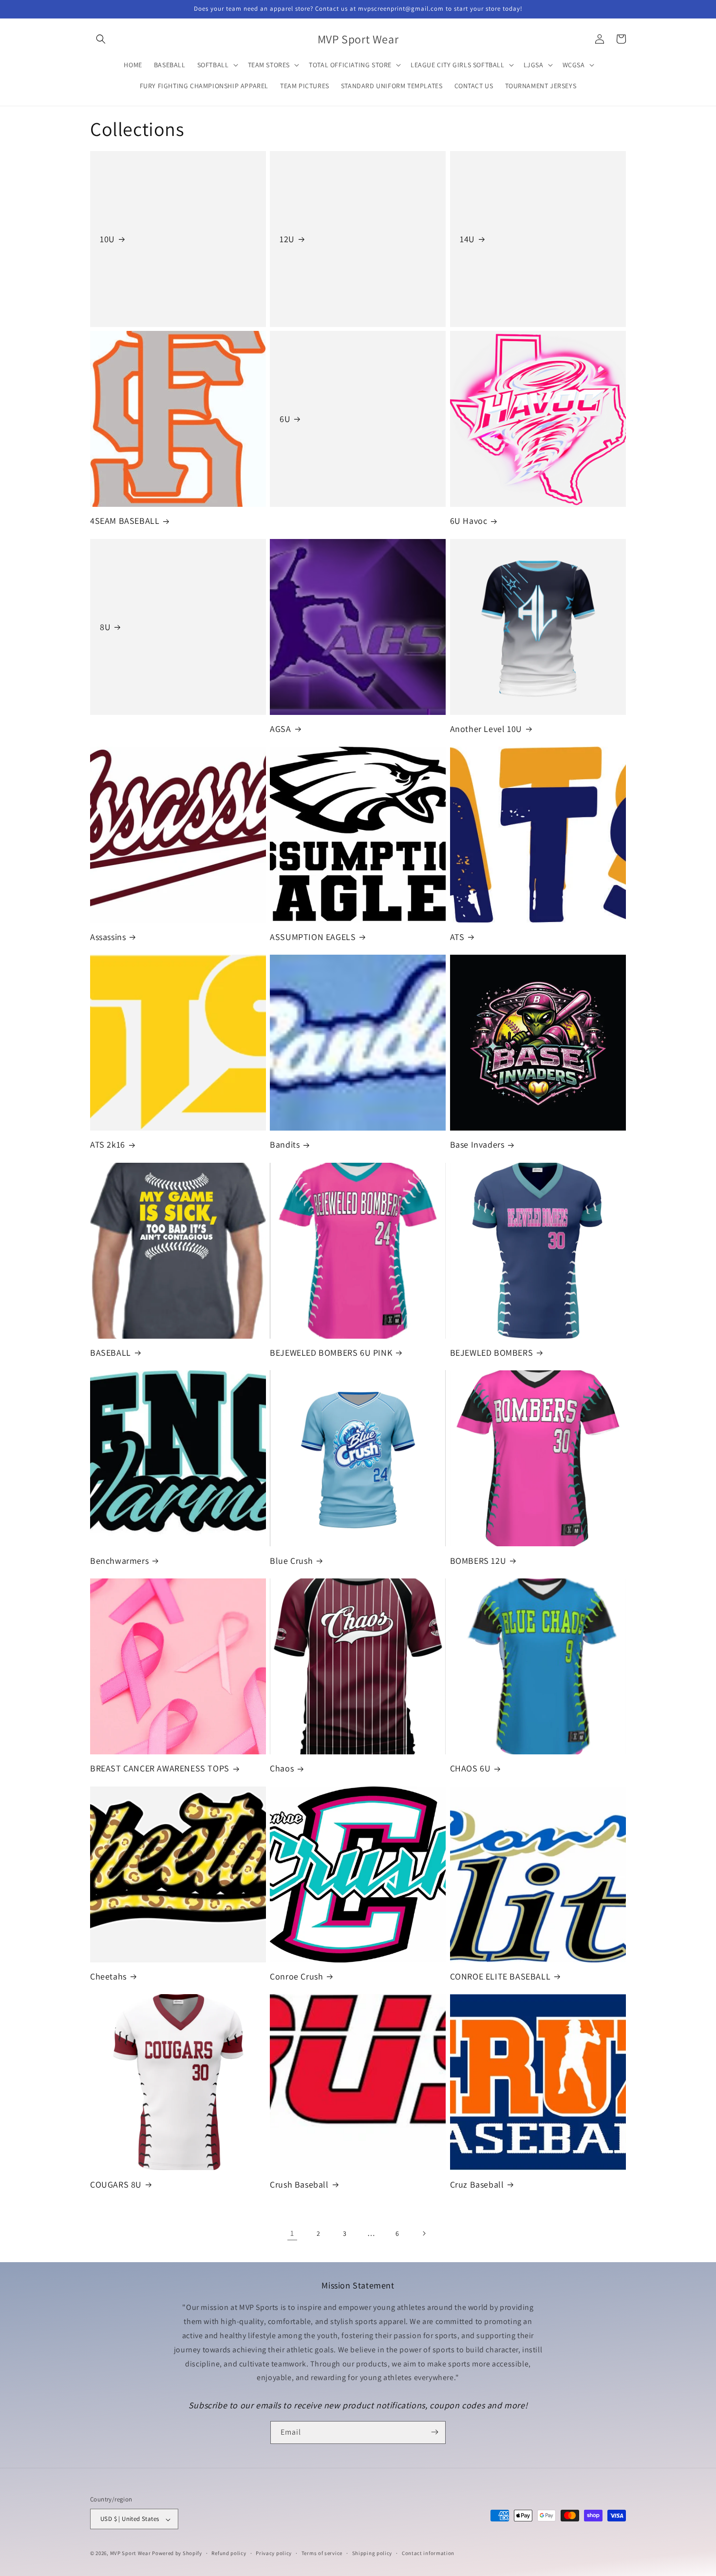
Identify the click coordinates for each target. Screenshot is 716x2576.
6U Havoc (469, 521)
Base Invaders (477, 1144)
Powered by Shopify (177, 2554)
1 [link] (292, 2233)
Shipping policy (372, 2553)
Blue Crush (291, 1561)
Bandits (285, 1144)
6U (285, 419)
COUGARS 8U (116, 2184)
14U (467, 239)
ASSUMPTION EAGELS (313, 937)
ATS (457, 937)
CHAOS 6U (471, 1768)
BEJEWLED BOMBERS (492, 1353)
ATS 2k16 (108, 1144)
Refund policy (229, 2553)
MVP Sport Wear (131, 2554)
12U (287, 239)
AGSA (280, 729)
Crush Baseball (299, 2184)
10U (107, 239)
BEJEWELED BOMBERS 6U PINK (331, 1353)
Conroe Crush (296, 1976)
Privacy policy (274, 2553)
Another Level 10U (486, 729)
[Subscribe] (434, 2432)
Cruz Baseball (477, 2184)
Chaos (282, 1768)
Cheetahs (108, 1976)
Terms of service (322, 2553)
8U (105, 627)
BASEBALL (111, 1353)
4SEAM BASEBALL (125, 521)
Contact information (428, 2553)
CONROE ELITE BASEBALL (500, 1976)
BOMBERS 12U (478, 1561)
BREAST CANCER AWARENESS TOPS (160, 1768)
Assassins (108, 937)
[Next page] (424, 2233)
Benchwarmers (119, 1561)
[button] (101, 39)
